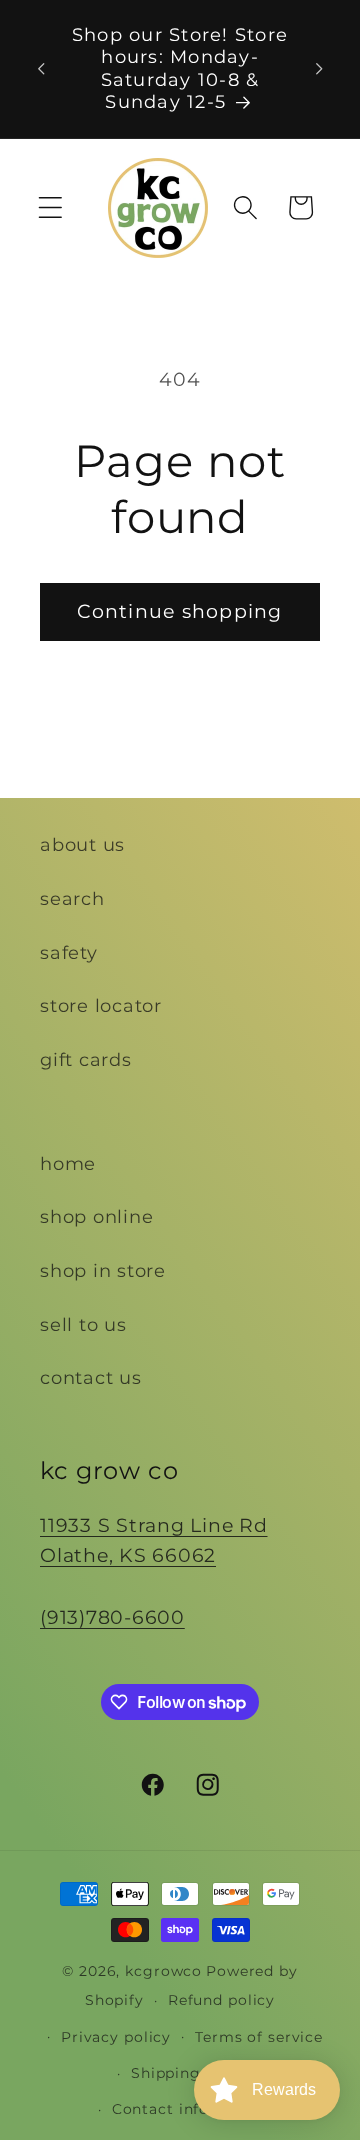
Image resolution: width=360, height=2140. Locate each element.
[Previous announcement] (41, 69)
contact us (91, 1377)
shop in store (103, 1270)
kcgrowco (163, 1971)
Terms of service (259, 2037)
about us (82, 844)
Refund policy (221, 2000)
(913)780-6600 (112, 1617)
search (72, 898)
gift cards (86, 1059)
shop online (96, 1216)
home (68, 1163)
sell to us (83, 1324)
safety (69, 952)
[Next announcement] (319, 69)
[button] (50, 207)
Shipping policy (192, 2073)
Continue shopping (179, 611)
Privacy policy (116, 2037)
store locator (101, 1005)
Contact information (192, 2109)
